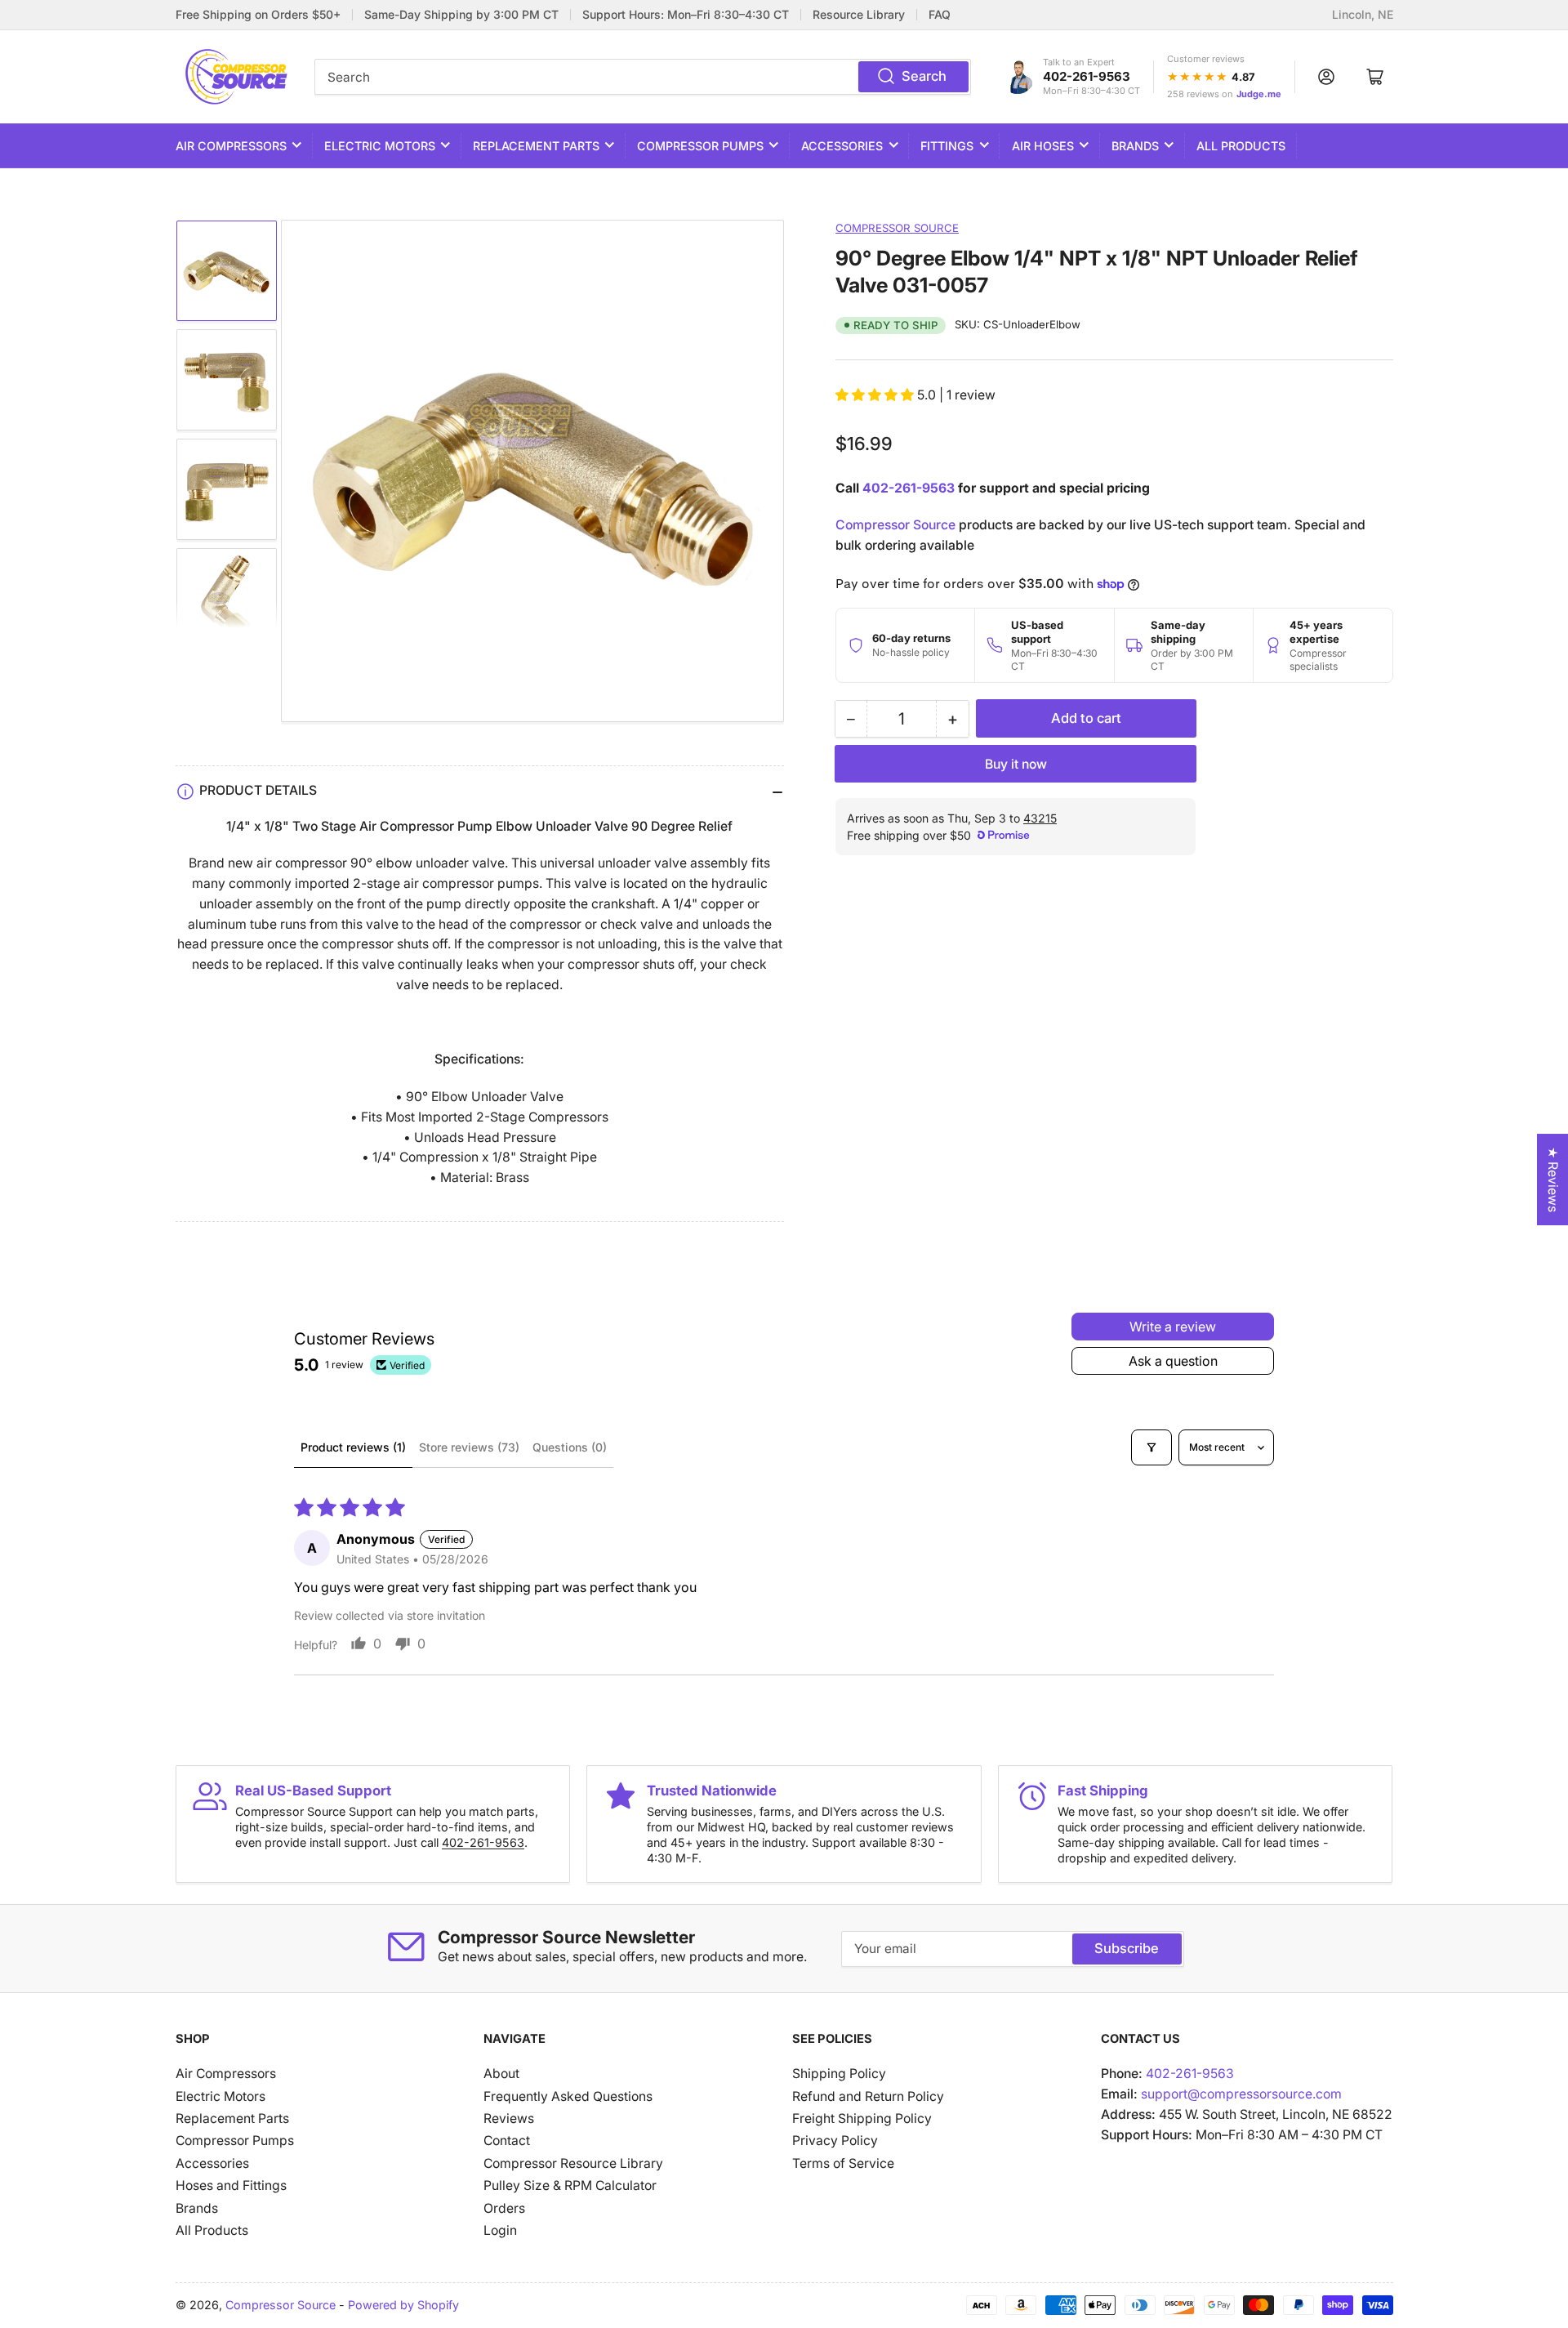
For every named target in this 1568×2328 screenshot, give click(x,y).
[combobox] (643, 77)
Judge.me (1259, 94)
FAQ (940, 15)
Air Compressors (231, 146)
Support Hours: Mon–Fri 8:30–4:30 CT (686, 15)
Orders (504, 2208)
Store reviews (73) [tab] (469, 1447)
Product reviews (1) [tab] (353, 1447)
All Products (1241, 146)
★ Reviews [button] (1553, 1180)
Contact (507, 2141)
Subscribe (1127, 1948)
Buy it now (1016, 764)
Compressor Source (897, 228)
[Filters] (1151, 1447)
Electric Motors (380, 146)
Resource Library (859, 15)
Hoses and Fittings (231, 2185)
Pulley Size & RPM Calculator (570, 2185)
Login (500, 2230)
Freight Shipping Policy (862, 2118)
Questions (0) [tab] (570, 1447)
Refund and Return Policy (868, 2096)
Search (924, 76)
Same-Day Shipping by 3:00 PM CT (461, 15)
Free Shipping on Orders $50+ (258, 15)
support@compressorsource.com (1241, 2094)
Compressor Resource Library (573, 2163)
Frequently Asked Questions (568, 2096)
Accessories (842, 146)
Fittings (947, 146)
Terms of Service (843, 2163)
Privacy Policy (835, 2141)
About (501, 2074)
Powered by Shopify (403, 2305)
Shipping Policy (839, 2074)
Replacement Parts (536, 146)
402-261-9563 (1087, 76)
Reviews (509, 2118)
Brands (1135, 146)
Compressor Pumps (700, 146)
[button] (876, 395)
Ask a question (1173, 1361)
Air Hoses (1043, 146)
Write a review (1173, 1327)
